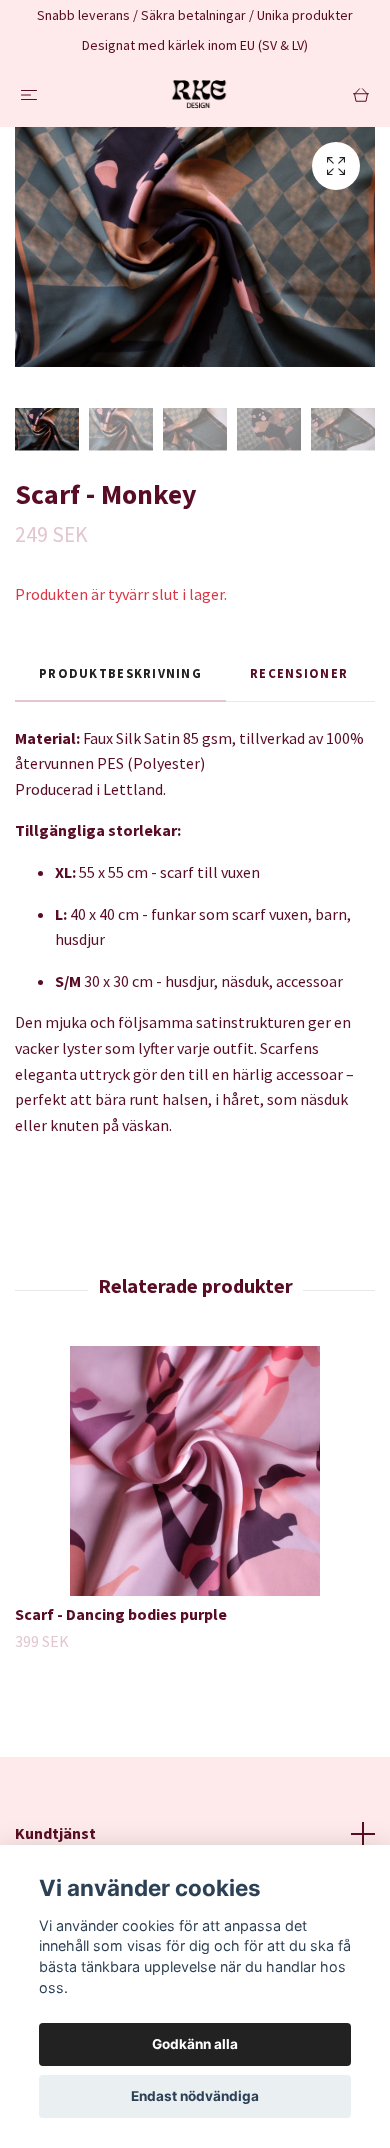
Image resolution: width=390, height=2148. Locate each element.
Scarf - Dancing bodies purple (121, 1614)
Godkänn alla (195, 2044)
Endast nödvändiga (195, 2096)
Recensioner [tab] (299, 673)
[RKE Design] (199, 94)
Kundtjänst (55, 1833)
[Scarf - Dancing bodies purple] (195, 1471)
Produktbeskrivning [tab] (120, 673)
